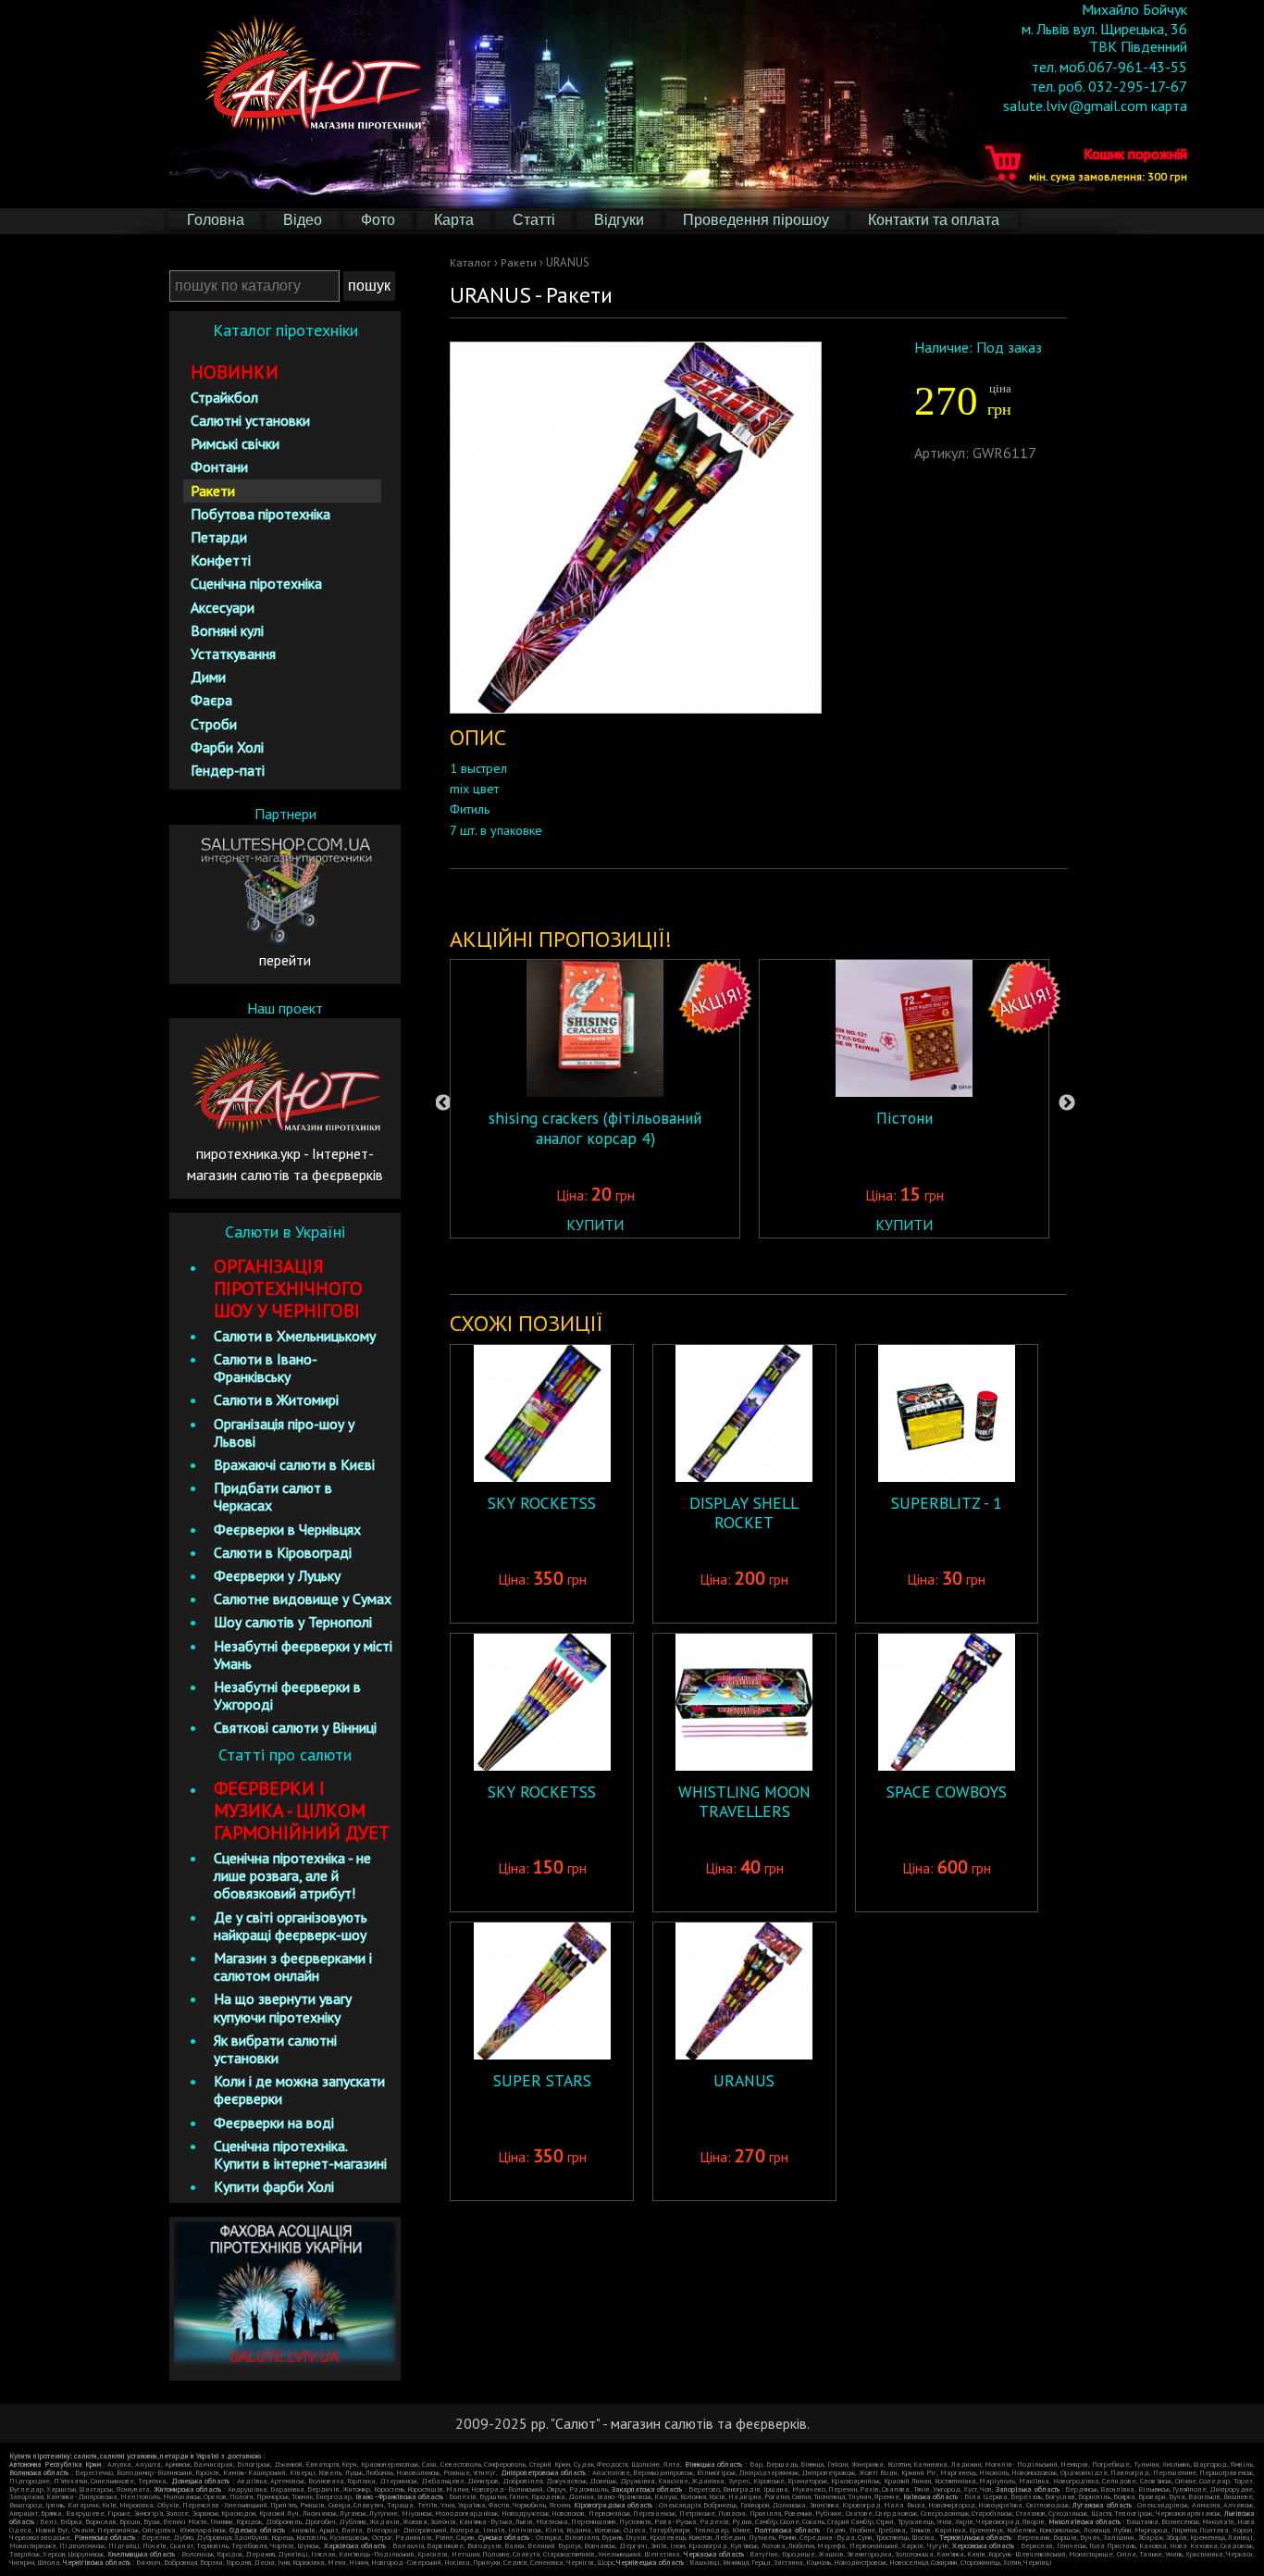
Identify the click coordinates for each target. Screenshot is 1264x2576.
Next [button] (1067, 1103)
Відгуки (619, 220)
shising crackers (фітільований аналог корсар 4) (595, 1127)
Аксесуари (223, 607)
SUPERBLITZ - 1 (947, 1503)
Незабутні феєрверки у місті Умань (303, 1655)
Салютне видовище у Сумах (303, 1599)
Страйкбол (224, 397)
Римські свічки (235, 443)
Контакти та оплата (934, 220)
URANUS (744, 2080)
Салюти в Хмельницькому (295, 1336)
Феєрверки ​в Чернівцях (287, 1529)
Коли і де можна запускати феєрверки (299, 2090)
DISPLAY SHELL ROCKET (744, 1512)
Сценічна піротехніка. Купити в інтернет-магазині (300, 2154)
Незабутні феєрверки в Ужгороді (287, 1695)
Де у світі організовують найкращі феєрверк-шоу (291, 1926)
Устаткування (233, 653)
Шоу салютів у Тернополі (293, 1622)
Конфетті (221, 560)
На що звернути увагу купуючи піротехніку (283, 2007)
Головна (216, 220)
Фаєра (211, 700)
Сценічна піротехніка (256, 583)
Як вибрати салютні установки (275, 2049)
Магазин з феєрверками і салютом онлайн (293, 1966)
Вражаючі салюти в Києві (294, 1464)
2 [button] (736, 1266)
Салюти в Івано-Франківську (266, 1368)
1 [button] (708, 1266)
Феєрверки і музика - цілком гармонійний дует (302, 1811)
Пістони (905, 1118)
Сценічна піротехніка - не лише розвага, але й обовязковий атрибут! (292, 1875)
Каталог (471, 262)
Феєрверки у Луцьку (277, 1575)
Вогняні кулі (227, 630)
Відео (303, 220)
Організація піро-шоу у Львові (284, 1432)
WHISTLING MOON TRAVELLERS (744, 1801)
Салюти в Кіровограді (283, 1552)
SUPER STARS (542, 2080)
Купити (595, 1225)
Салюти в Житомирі (276, 1400)
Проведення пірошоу (756, 220)
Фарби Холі (227, 747)
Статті (534, 220)
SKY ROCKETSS (542, 1503)
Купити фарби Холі (274, 2186)
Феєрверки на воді (274, 2122)
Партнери (285, 814)
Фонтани (219, 467)
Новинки (235, 372)
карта (1169, 106)
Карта (454, 220)
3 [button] (763, 1266)
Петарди (219, 537)
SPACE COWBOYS (947, 1792)
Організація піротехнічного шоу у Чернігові (288, 1288)
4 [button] (791, 1266)
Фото (378, 220)
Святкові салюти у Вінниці (295, 1727)
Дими (208, 677)
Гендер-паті (228, 770)
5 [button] (819, 1266)
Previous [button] (443, 1103)
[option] (595, 1099)
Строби (214, 724)
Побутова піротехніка (260, 514)
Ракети (519, 262)
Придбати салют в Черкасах (273, 1496)
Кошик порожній (1108, 162)
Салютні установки (250, 420)
